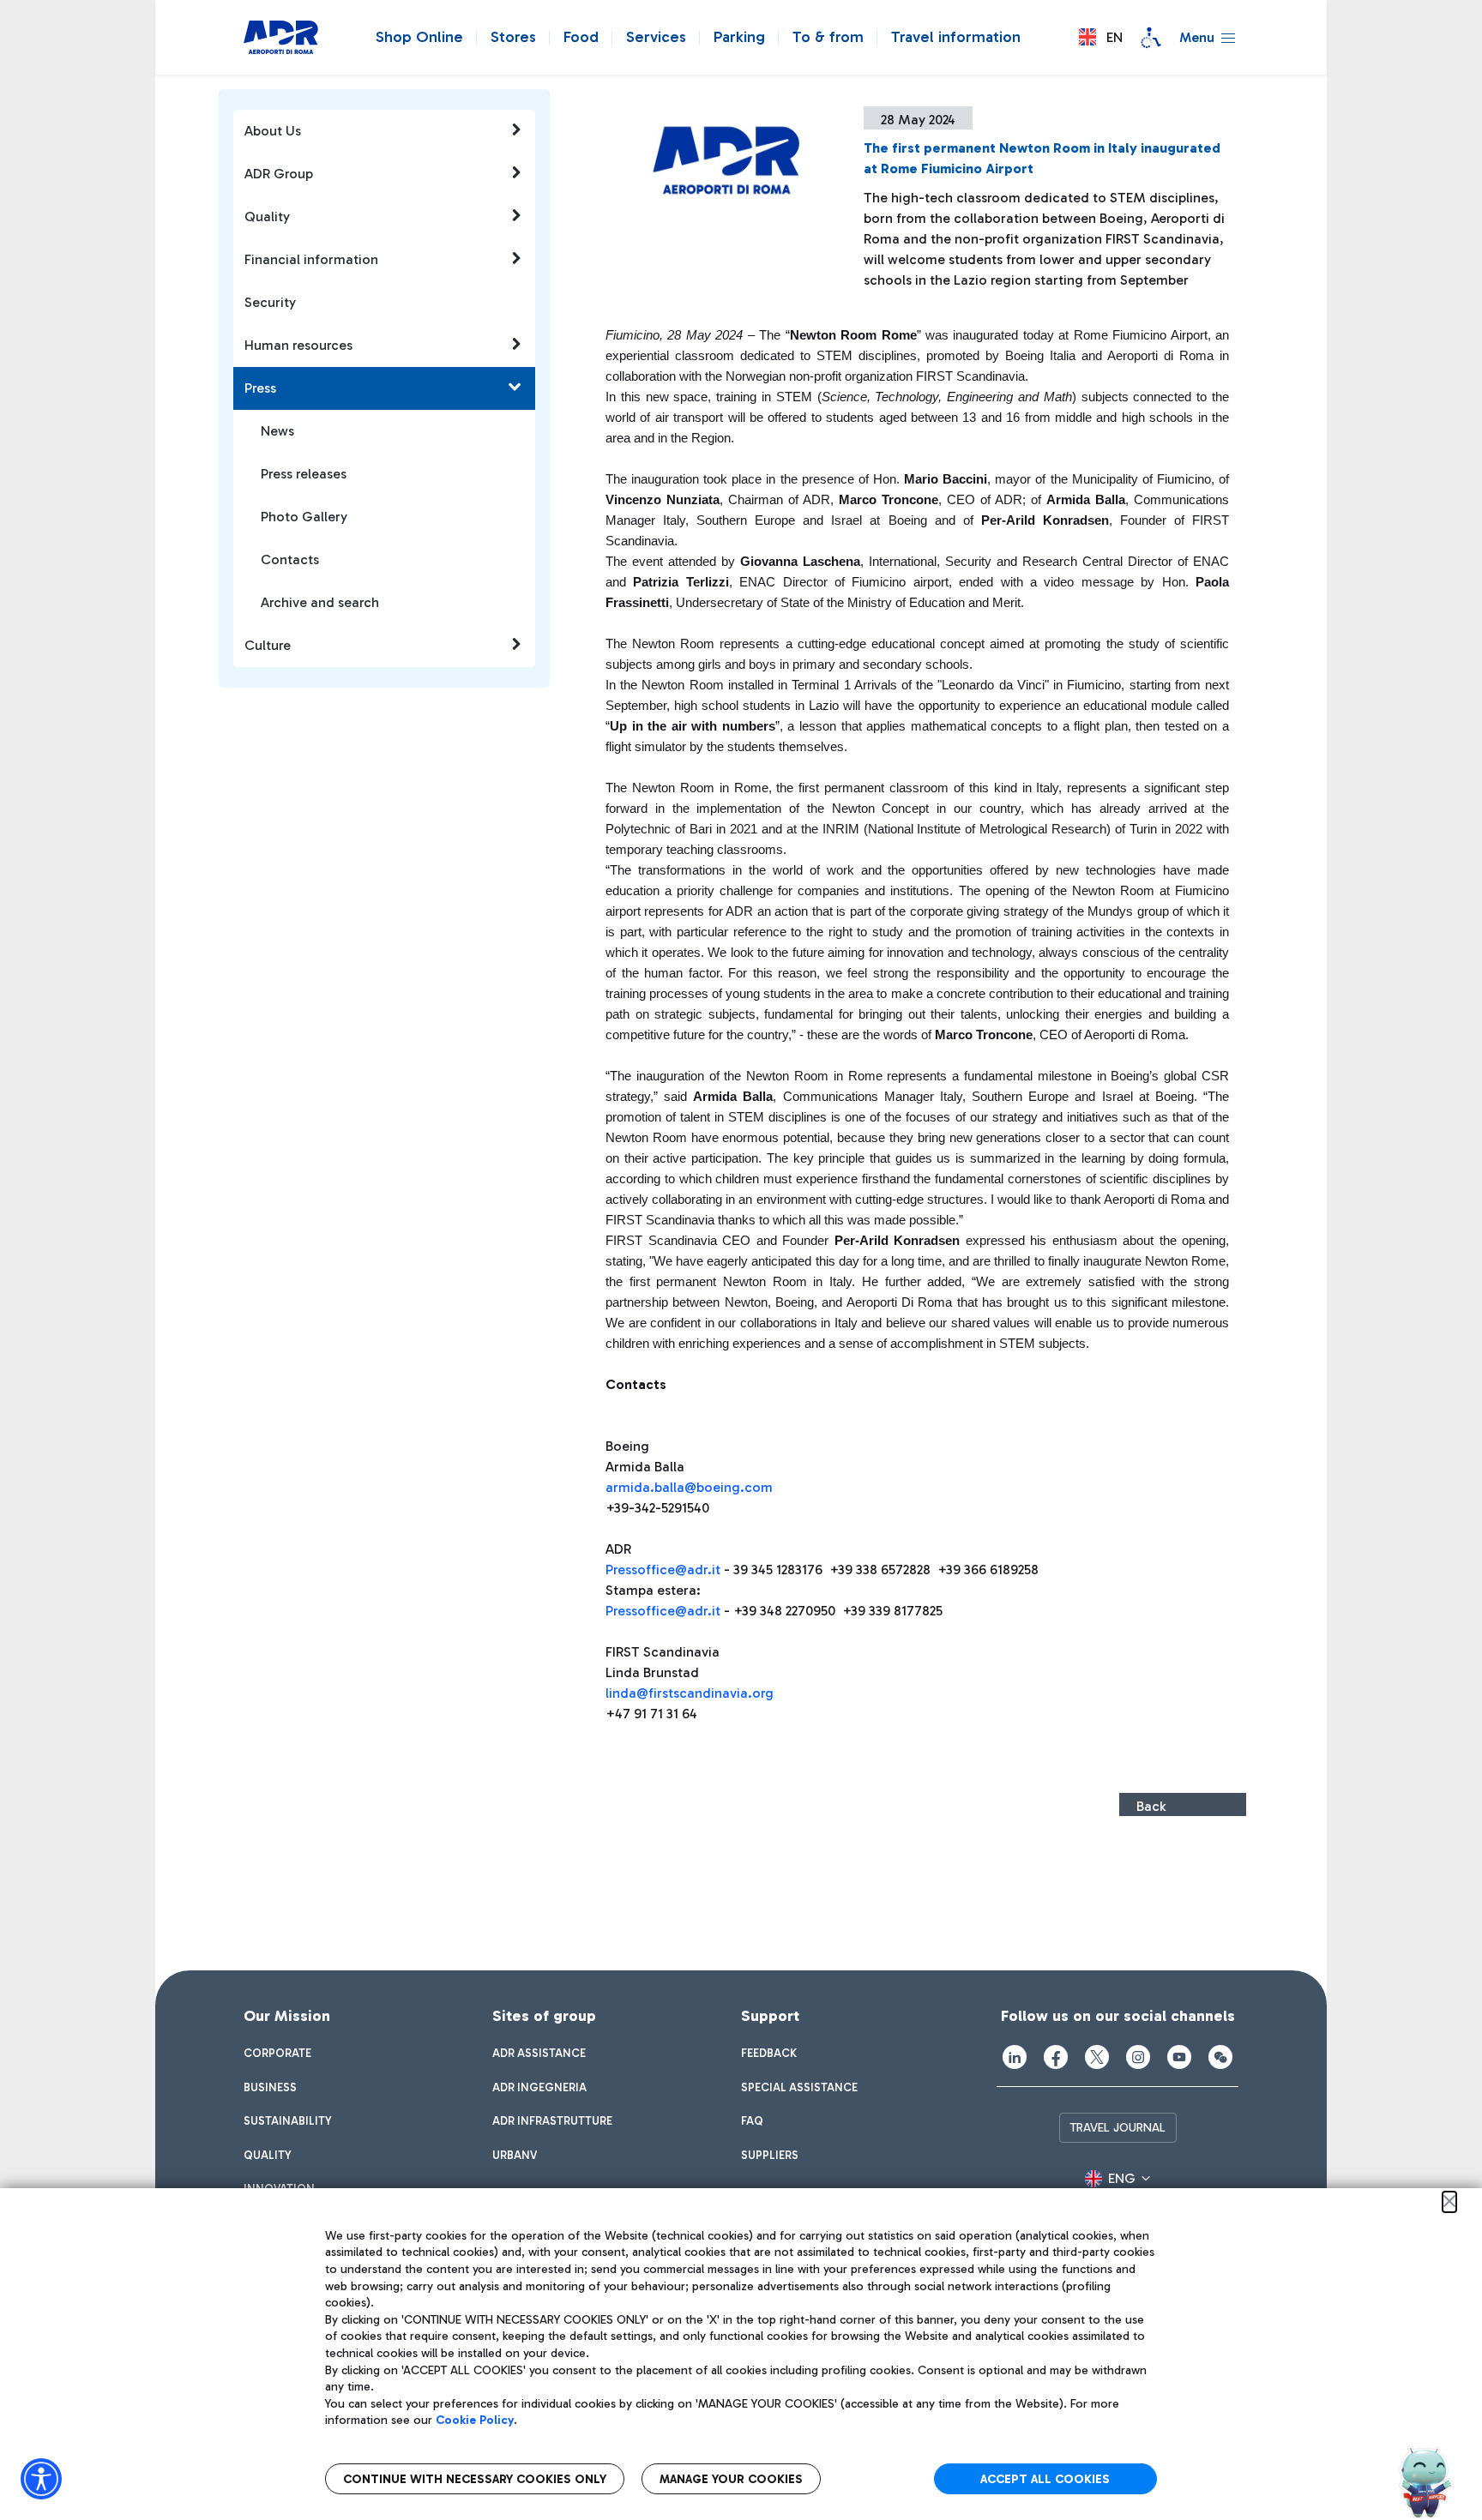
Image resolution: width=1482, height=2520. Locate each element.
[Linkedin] (1015, 2057)
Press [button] (260, 388)
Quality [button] (267, 217)
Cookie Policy (475, 2420)
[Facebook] (1056, 2057)
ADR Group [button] (279, 174)
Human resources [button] (298, 345)
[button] (1101, 37)
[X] (1097, 2057)
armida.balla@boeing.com (689, 1487)
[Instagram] (1138, 2057)
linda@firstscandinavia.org (690, 1693)
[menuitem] (277, 2054)
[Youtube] (1179, 2057)
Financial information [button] (311, 259)
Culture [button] (268, 645)
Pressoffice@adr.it (663, 1570)
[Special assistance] (1151, 38)
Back (1151, 1806)
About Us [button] (273, 131)
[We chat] (1220, 2057)
